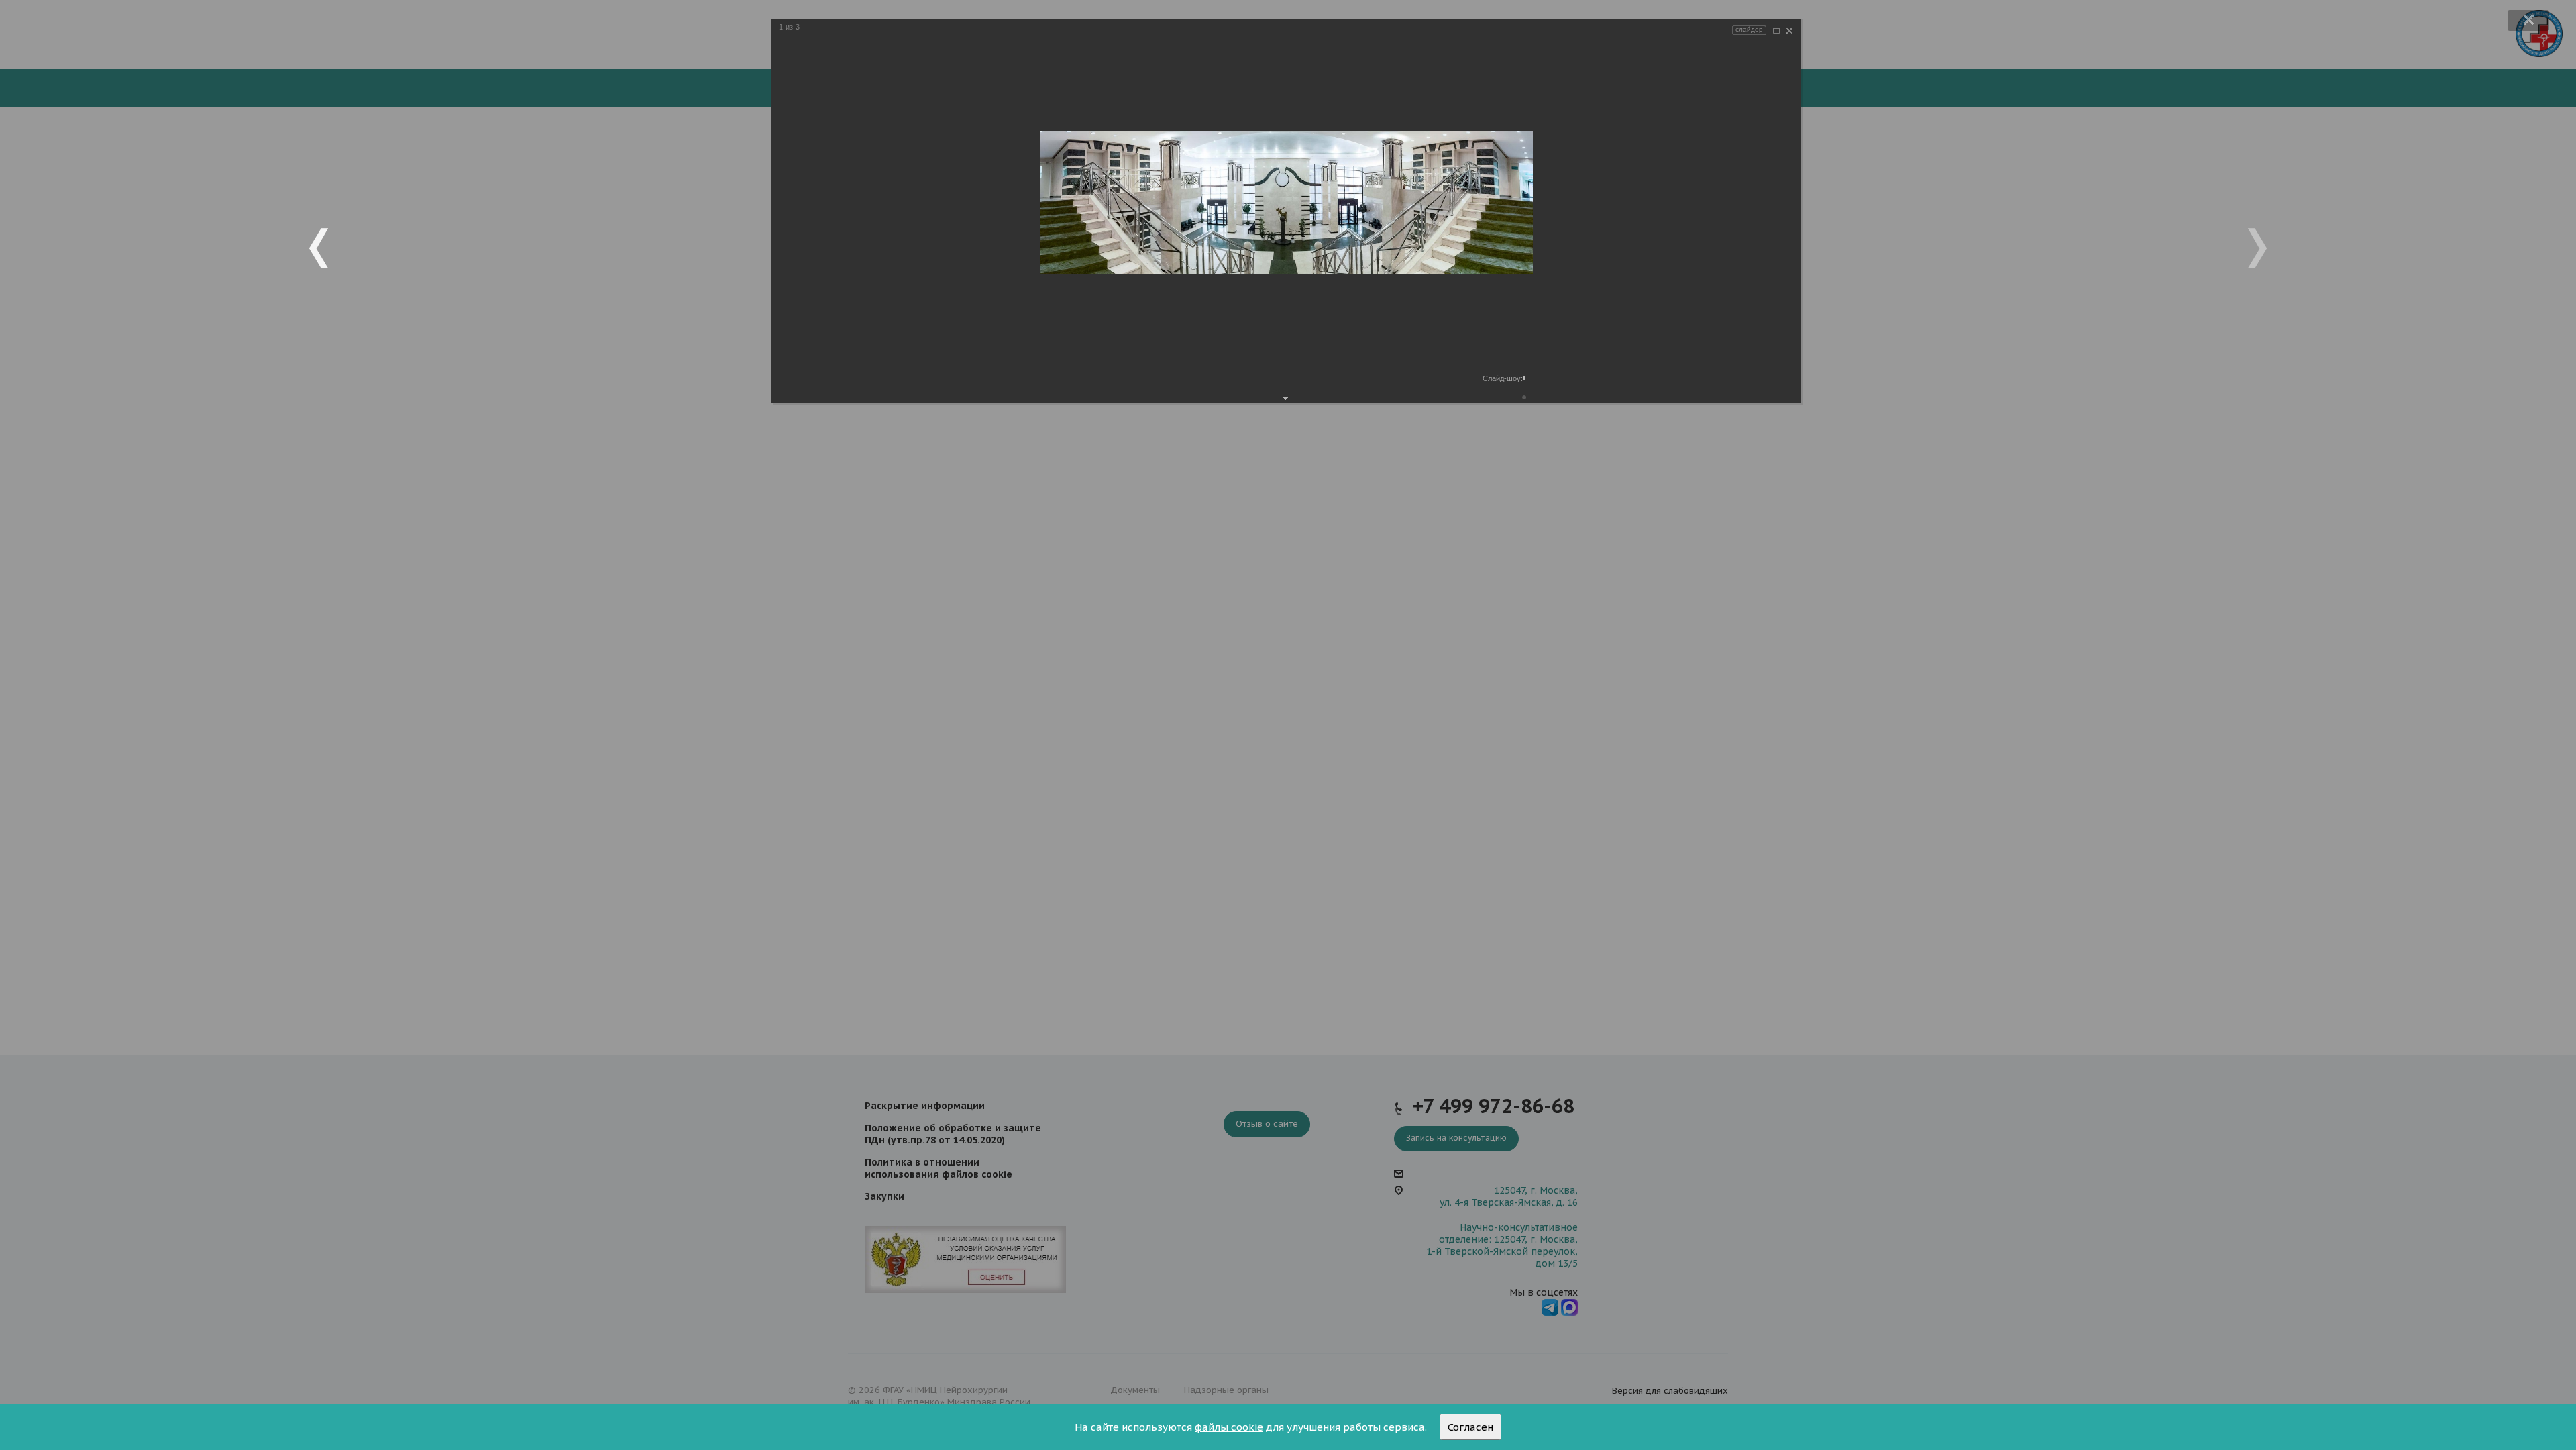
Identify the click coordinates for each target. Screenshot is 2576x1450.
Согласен (1470, 1427)
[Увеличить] (1776, 31)
